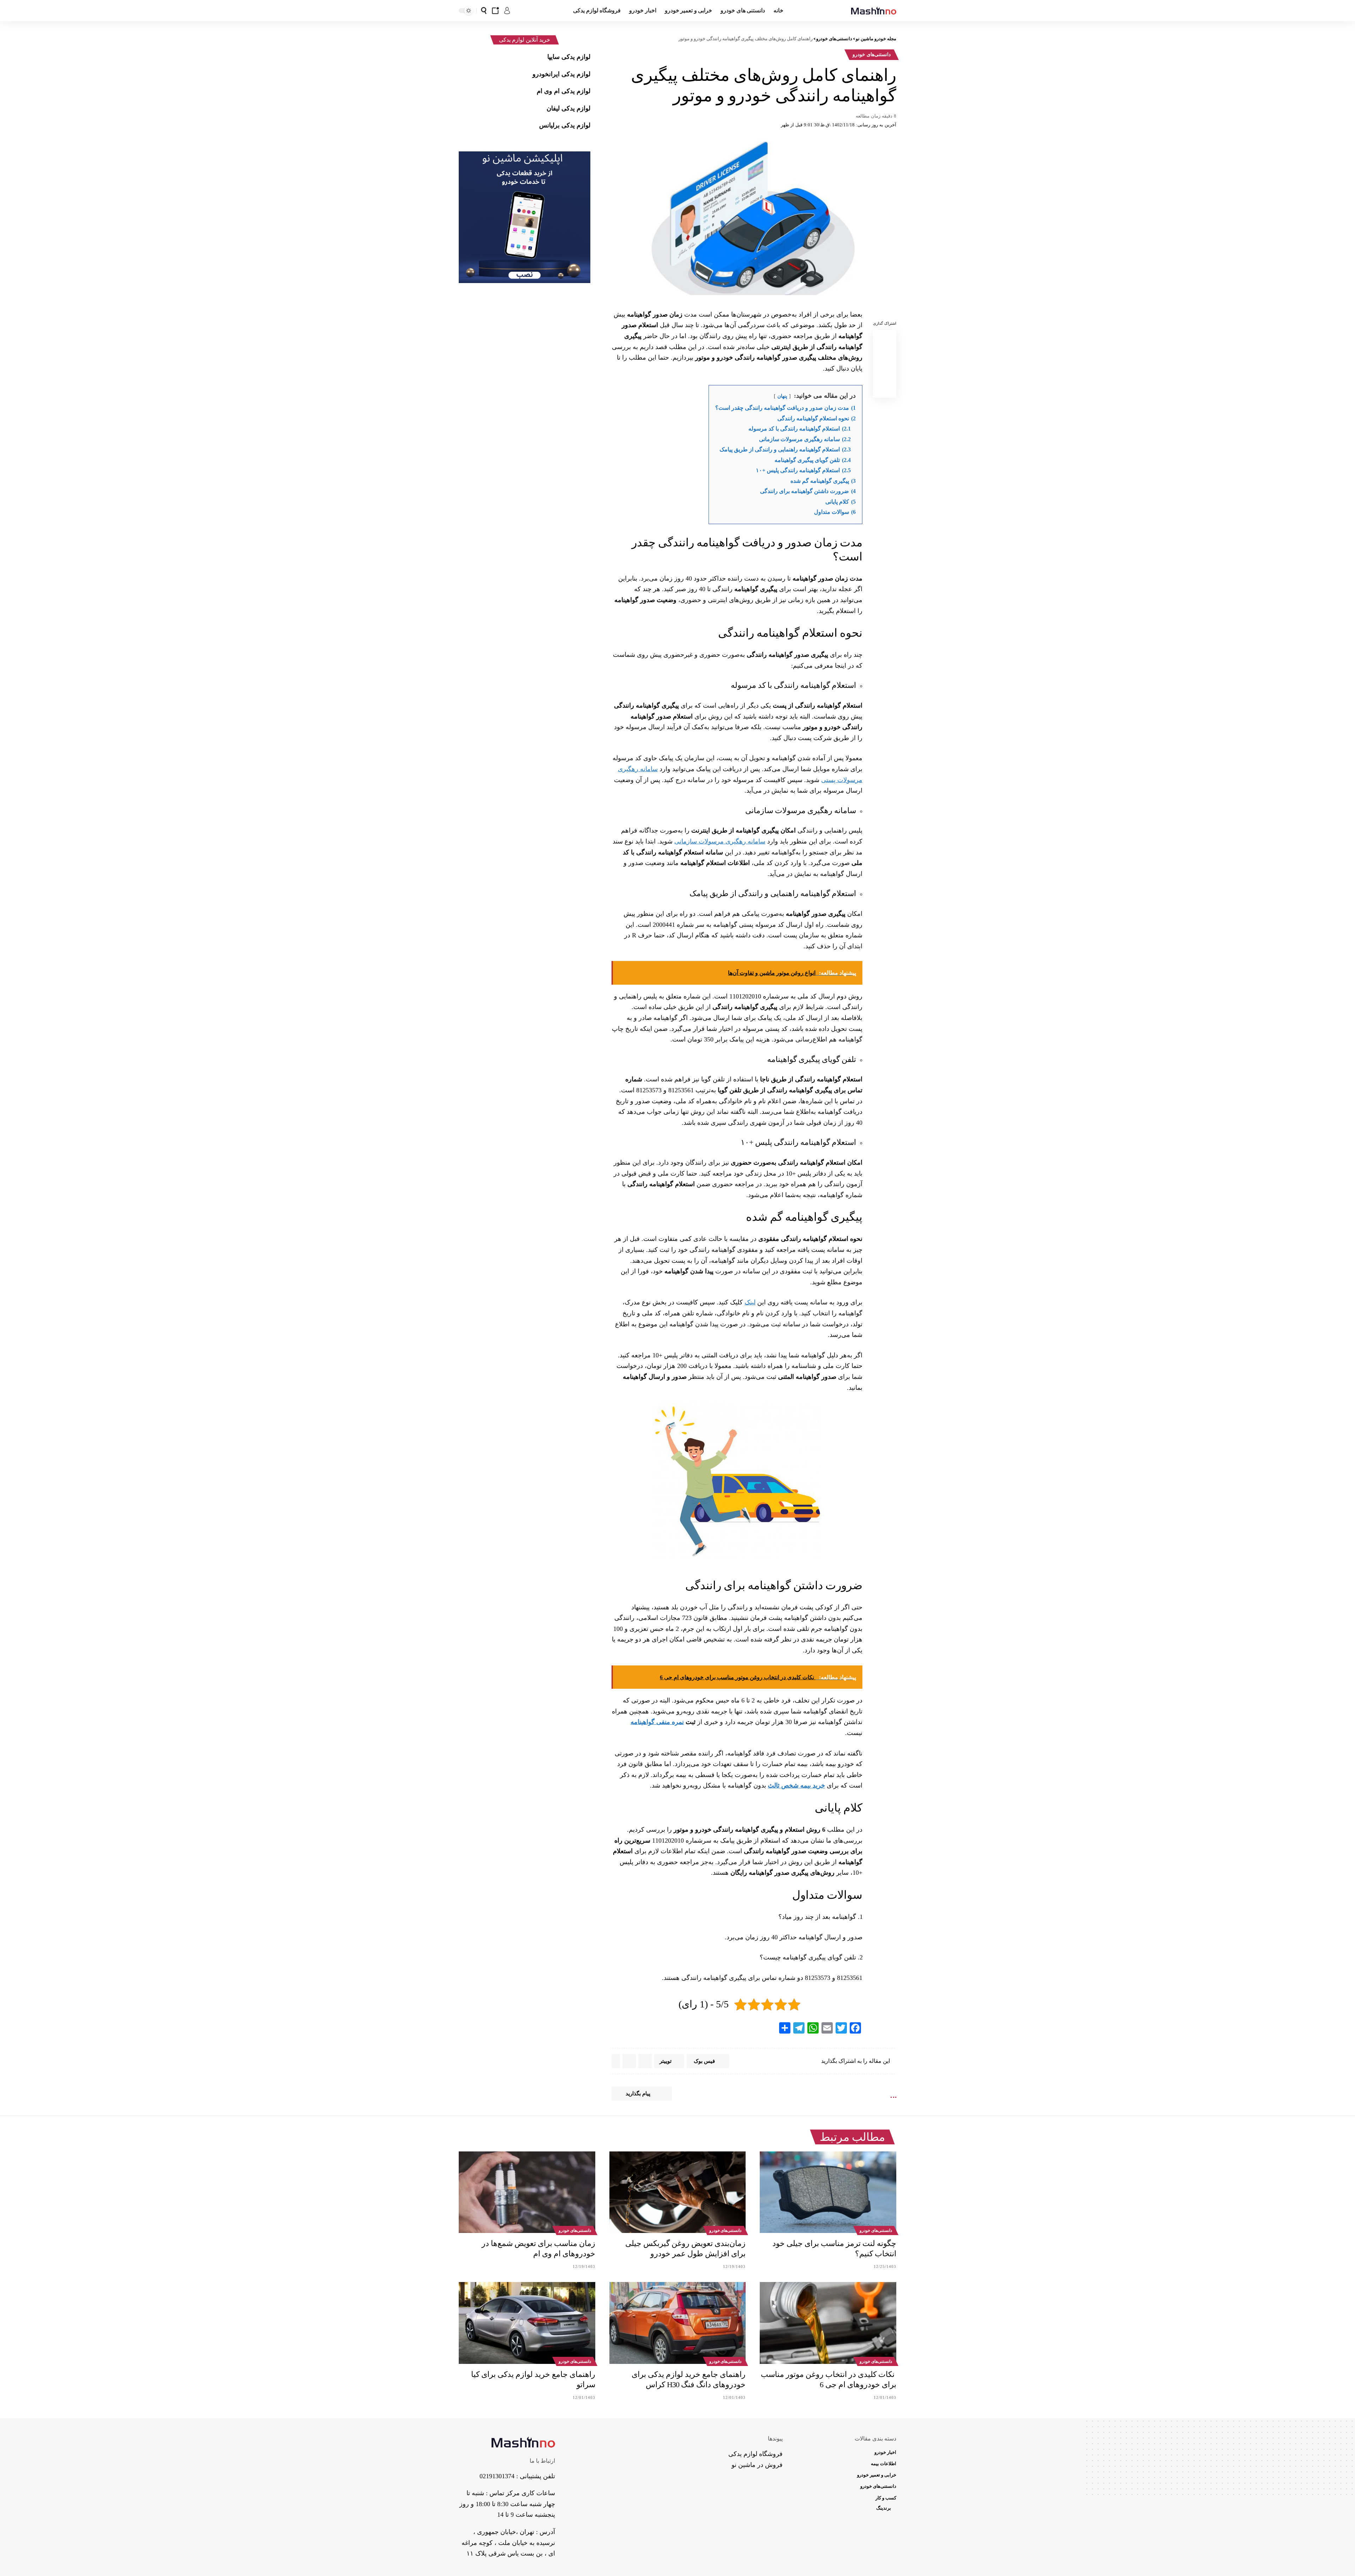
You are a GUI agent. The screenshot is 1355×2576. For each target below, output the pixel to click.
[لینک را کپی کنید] (885, 389)
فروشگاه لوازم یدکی (755, 2454)
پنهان (782, 396)
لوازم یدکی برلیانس (565, 125)
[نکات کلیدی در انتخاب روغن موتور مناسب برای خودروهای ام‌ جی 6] (828, 2323)
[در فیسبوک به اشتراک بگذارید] (885, 338)
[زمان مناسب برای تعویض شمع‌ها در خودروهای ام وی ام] (527, 2192)
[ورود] (507, 11)
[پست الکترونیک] (885, 372)
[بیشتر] (616, 2061)
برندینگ (884, 2508)
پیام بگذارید (638, 2094)
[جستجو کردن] (484, 11)
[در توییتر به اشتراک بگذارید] (885, 355)
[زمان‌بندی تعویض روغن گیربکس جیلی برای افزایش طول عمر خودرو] (678, 2192)
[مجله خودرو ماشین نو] (874, 11)
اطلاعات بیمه (884, 2464)
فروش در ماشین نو (757, 2465)
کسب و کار (886, 2498)
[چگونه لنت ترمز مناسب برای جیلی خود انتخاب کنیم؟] (828, 2192)
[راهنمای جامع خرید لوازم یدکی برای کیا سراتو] (527, 2323)
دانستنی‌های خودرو (872, 55)
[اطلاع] (495, 11)
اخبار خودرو (885, 2452)
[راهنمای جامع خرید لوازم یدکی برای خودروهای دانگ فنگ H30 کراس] (678, 2323)
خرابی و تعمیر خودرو (877, 2475)
